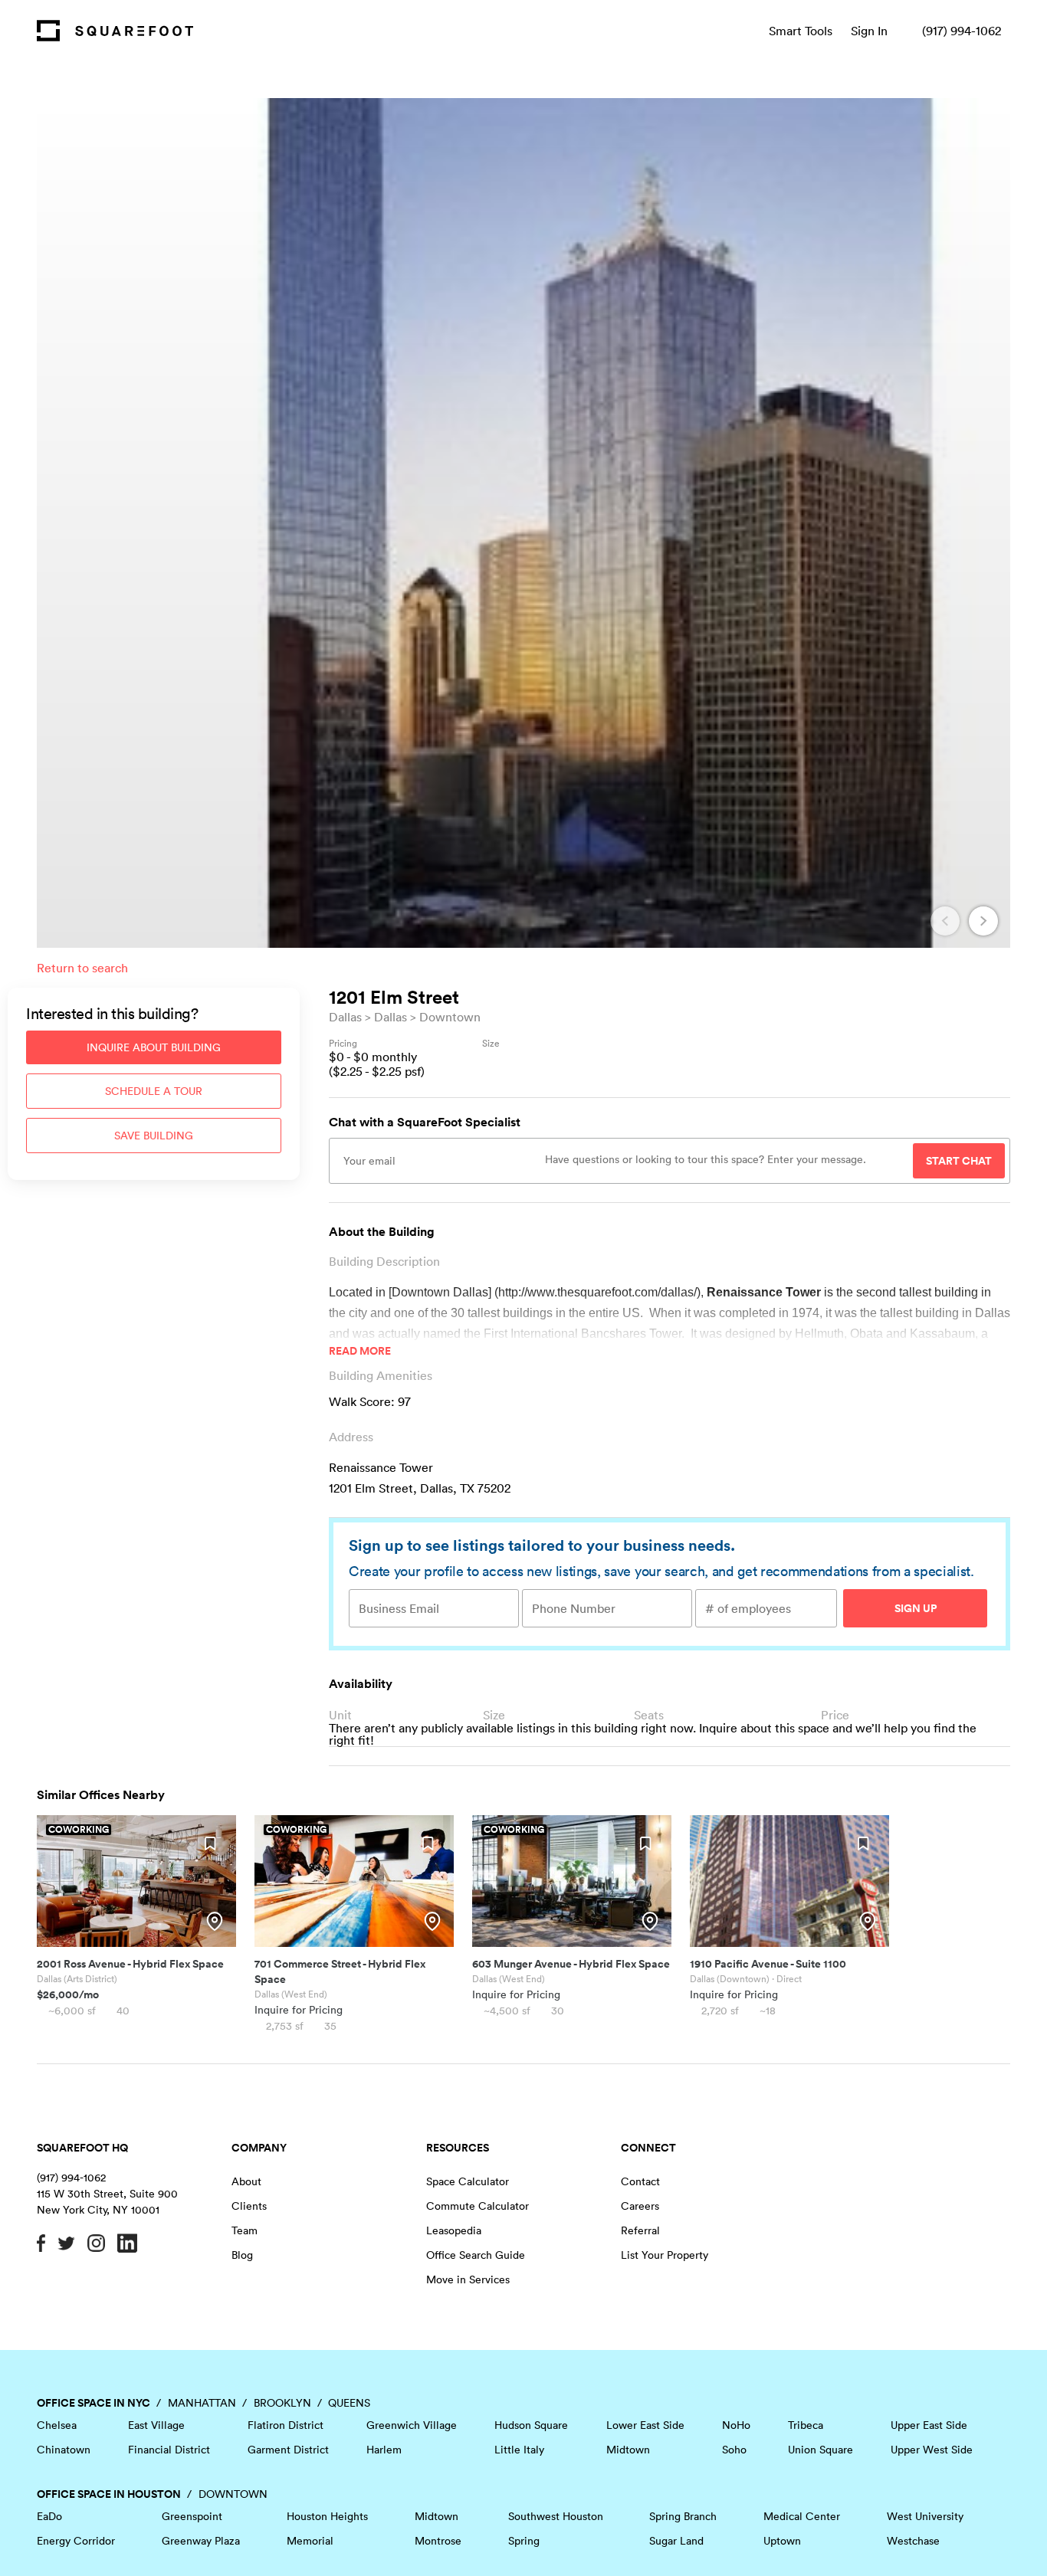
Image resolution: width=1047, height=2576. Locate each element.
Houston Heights (327, 2516)
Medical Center (802, 2516)
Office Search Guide (476, 2255)
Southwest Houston (556, 2516)
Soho (734, 2450)
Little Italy (519, 2450)
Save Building (154, 1136)
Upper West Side (932, 2450)
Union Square (821, 2450)
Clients (249, 2206)
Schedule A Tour (154, 1091)
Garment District (288, 2450)
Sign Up (916, 1608)
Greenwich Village (412, 2425)
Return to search (82, 968)
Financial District (169, 2450)
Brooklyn (282, 2403)
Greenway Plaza (201, 2541)
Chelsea (57, 2425)
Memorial (310, 2541)
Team (245, 2230)
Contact (640, 2181)
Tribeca (806, 2425)
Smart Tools (801, 31)
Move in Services (468, 2279)
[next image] (983, 921)
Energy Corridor (76, 2541)
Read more (360, 1351)
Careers (640, 2206)
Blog (242, 2255)
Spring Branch (683, 2516)
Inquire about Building (154, 1047)
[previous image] (945, 921)
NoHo (736, 2425)
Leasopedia (454, 2230)
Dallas (345, 1017)
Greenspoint (192, 2516)
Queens (349, 2403)
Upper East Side (929, 2425)
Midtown (628, 2450)
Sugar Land (676, 2541)
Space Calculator (468, 2181)
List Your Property (665, 2255)
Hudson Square (531, 2425)
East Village (156, 2425)
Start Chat (959, 1161)
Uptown (782, 2541)
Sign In (869, 31)
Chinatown (64, 2450)
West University (925, 2516)
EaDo (49, 2516)
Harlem (384, 2450)
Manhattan (202, 2403)
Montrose (438, 2541)
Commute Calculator (478, 2206)
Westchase (913, 2541)
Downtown (450, 1017)
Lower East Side (645, 2425)
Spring (524, 2541)
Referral (640, 2230)
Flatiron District (286, 2425)
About (246, 2181)
